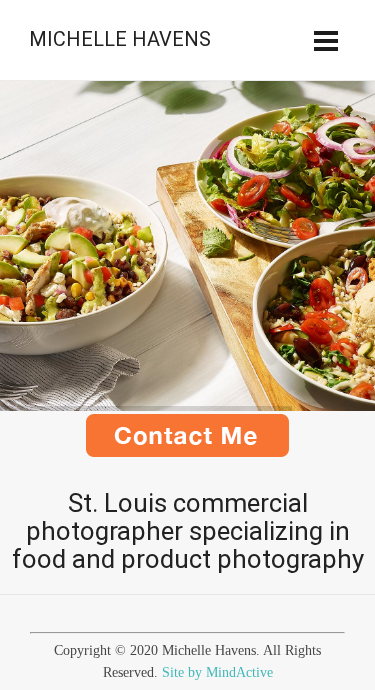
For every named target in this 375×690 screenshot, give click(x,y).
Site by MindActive (217, 672)
